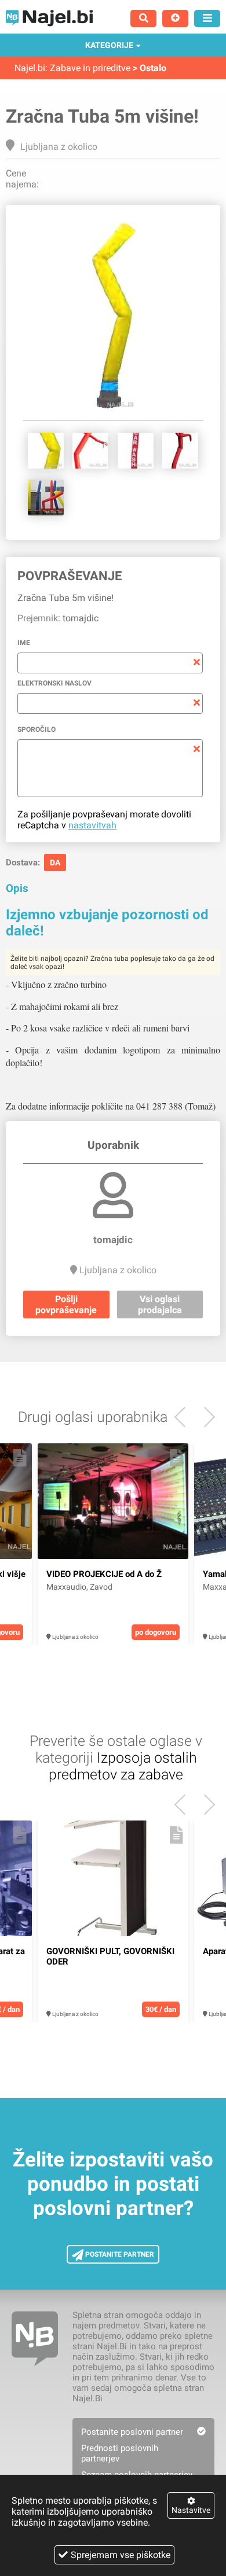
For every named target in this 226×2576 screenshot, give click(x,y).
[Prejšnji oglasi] (205, 1417)
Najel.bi (30, 68)
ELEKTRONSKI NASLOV (54, 683)
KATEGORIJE (109, 45)
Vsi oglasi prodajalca (160, 1304)
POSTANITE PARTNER (119, 2254)
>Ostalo (150, 68)
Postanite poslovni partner (132, 2432)
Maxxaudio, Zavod (79, 1587)
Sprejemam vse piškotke (121, 2555)
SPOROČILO (37, 729)
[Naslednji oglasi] (185, 1417)
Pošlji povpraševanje (66, 1304)
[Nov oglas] (175, 19)
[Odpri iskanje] (143, 19)
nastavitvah (92, 825)
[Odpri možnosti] (207, 19)
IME (24, 643)
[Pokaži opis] (20, 1458)
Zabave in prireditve (90, 68)
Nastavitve (191, 2510)
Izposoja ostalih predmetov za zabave (123, 1766)
